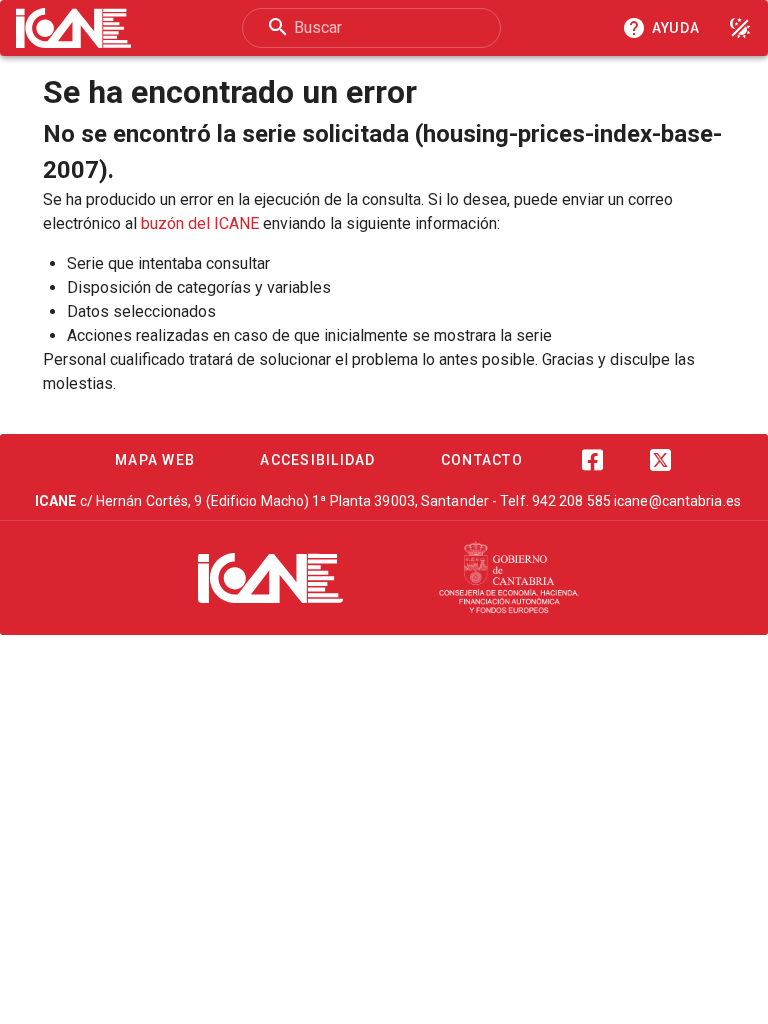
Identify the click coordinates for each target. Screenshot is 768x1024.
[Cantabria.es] (509, 578)
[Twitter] (660, 460)
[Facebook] (592, 460)
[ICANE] (270, 578)
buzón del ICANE (200, 223)
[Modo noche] (740, 28)
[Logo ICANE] (73, 28)
